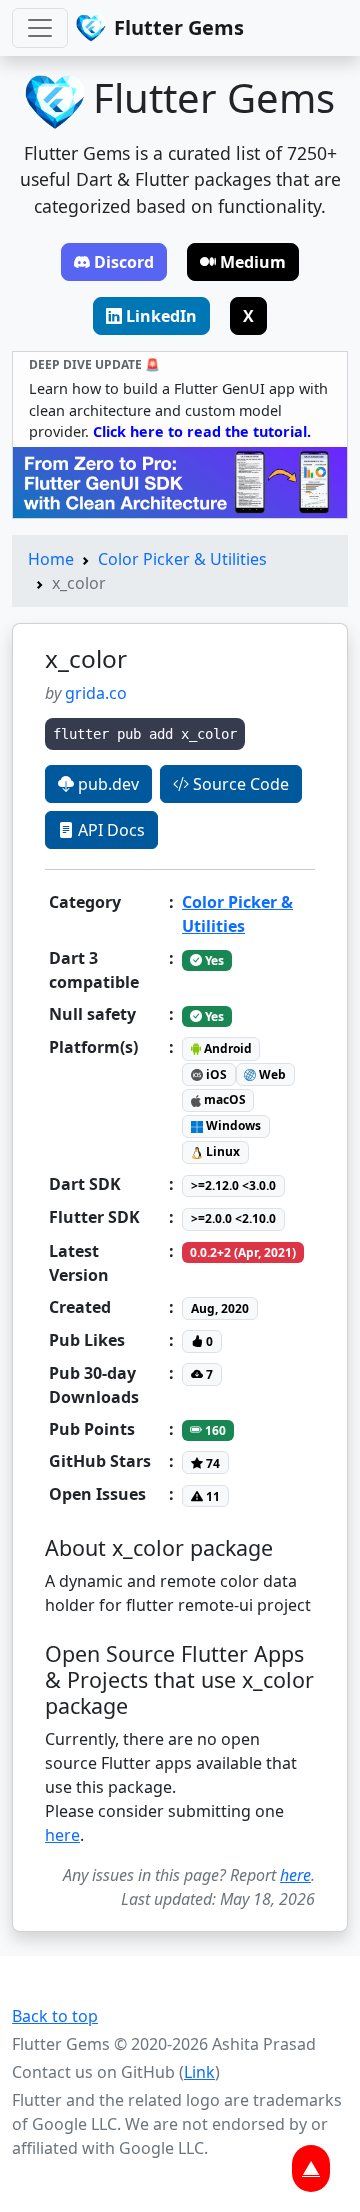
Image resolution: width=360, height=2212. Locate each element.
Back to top (55, 2016)
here (62, 1835)
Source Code (239, 784)
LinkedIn (161, 316)
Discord (124, 262)
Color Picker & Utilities (182, 559)
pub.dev (106, 784)
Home (51, 559)
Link (199, 2072)
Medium (253, 262)
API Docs (109, 830)
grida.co (96, 693)
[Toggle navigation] (40, 28)
